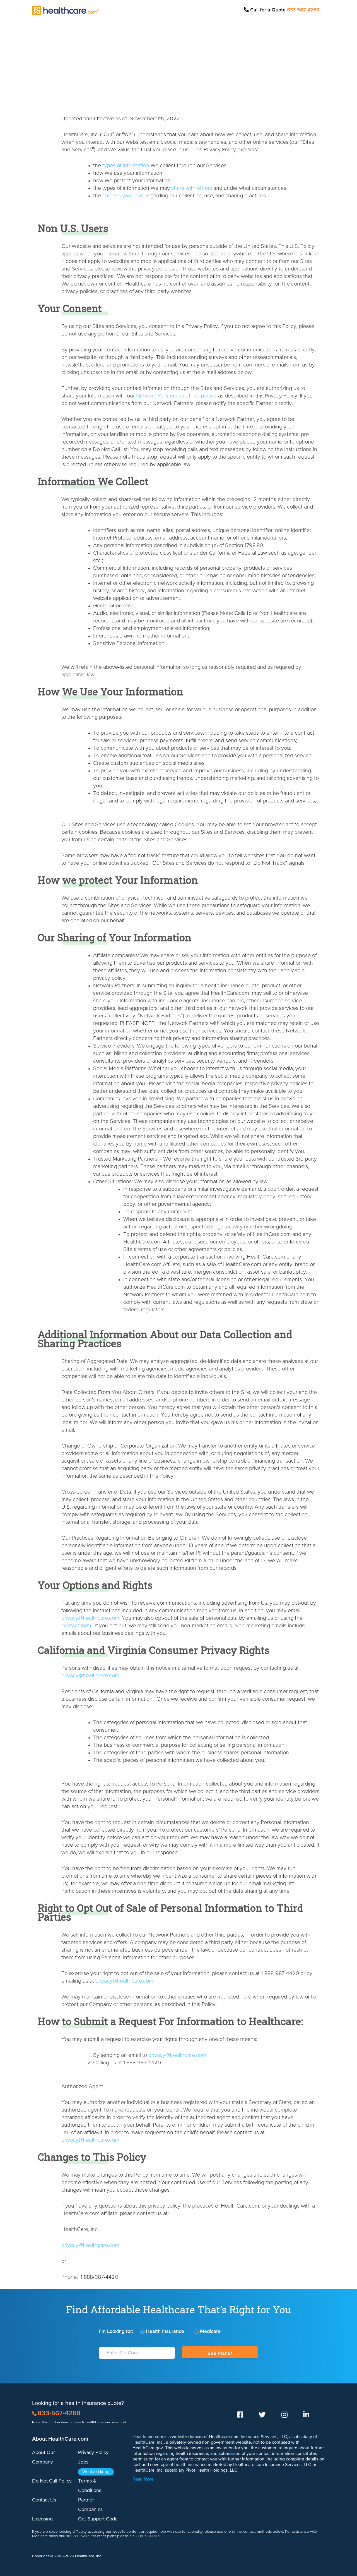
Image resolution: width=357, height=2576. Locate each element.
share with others (192, 188)
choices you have (123, 196)
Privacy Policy (93, 2453)
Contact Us (44, 2500)
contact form (76, 1626)
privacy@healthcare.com (90, 1618)
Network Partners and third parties (176, 396)
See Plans (219, 2354)
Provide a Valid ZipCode (137, 2362)
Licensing (42, 2519)
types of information (126, 166)
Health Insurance (165, 2331)
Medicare (210, 2331)
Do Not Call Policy (52, 2481)
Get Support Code (98, 2519)
